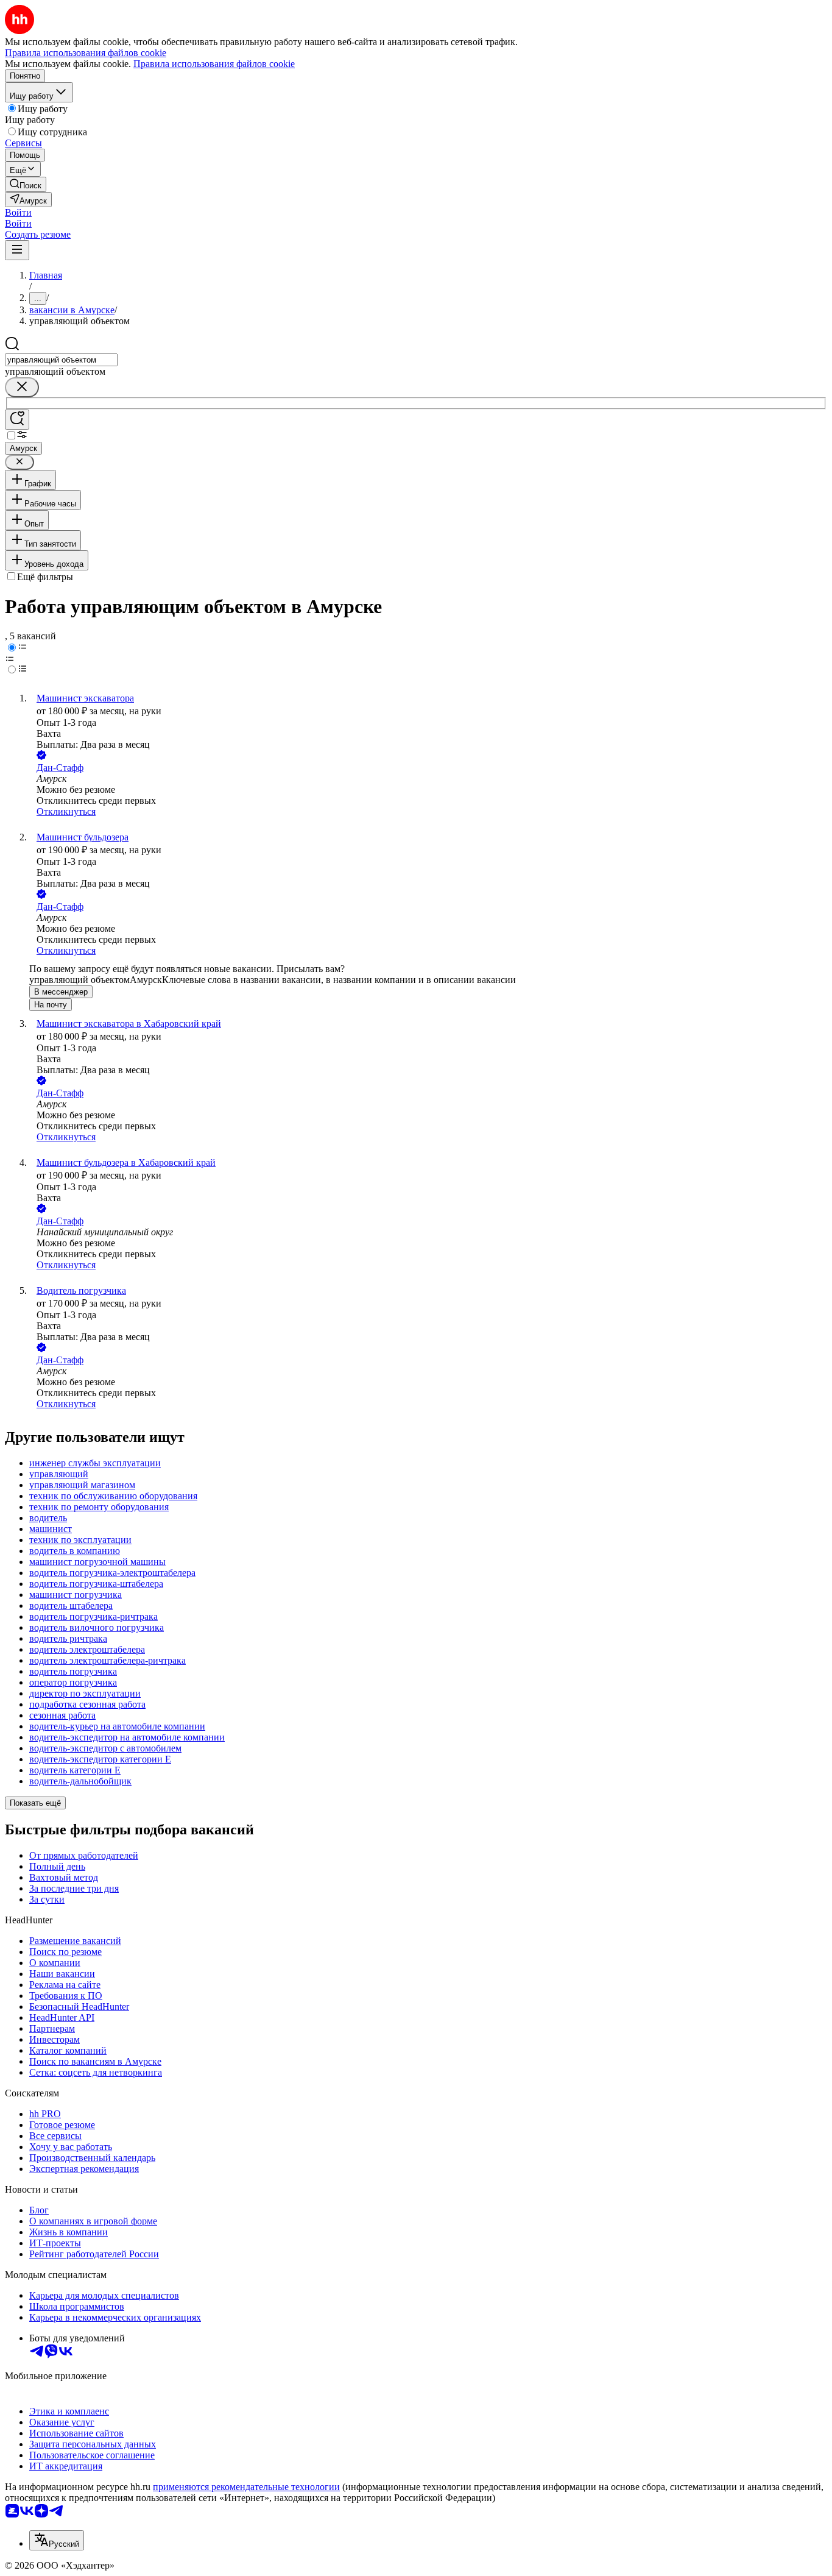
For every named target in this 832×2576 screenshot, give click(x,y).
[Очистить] (22, 387)
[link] (26, 184)
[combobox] (61, 360)
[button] (18, 212)
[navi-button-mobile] (17, 250)
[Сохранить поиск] (17, 420)
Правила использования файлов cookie (214, 64)
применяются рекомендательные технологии (246, 2487)
